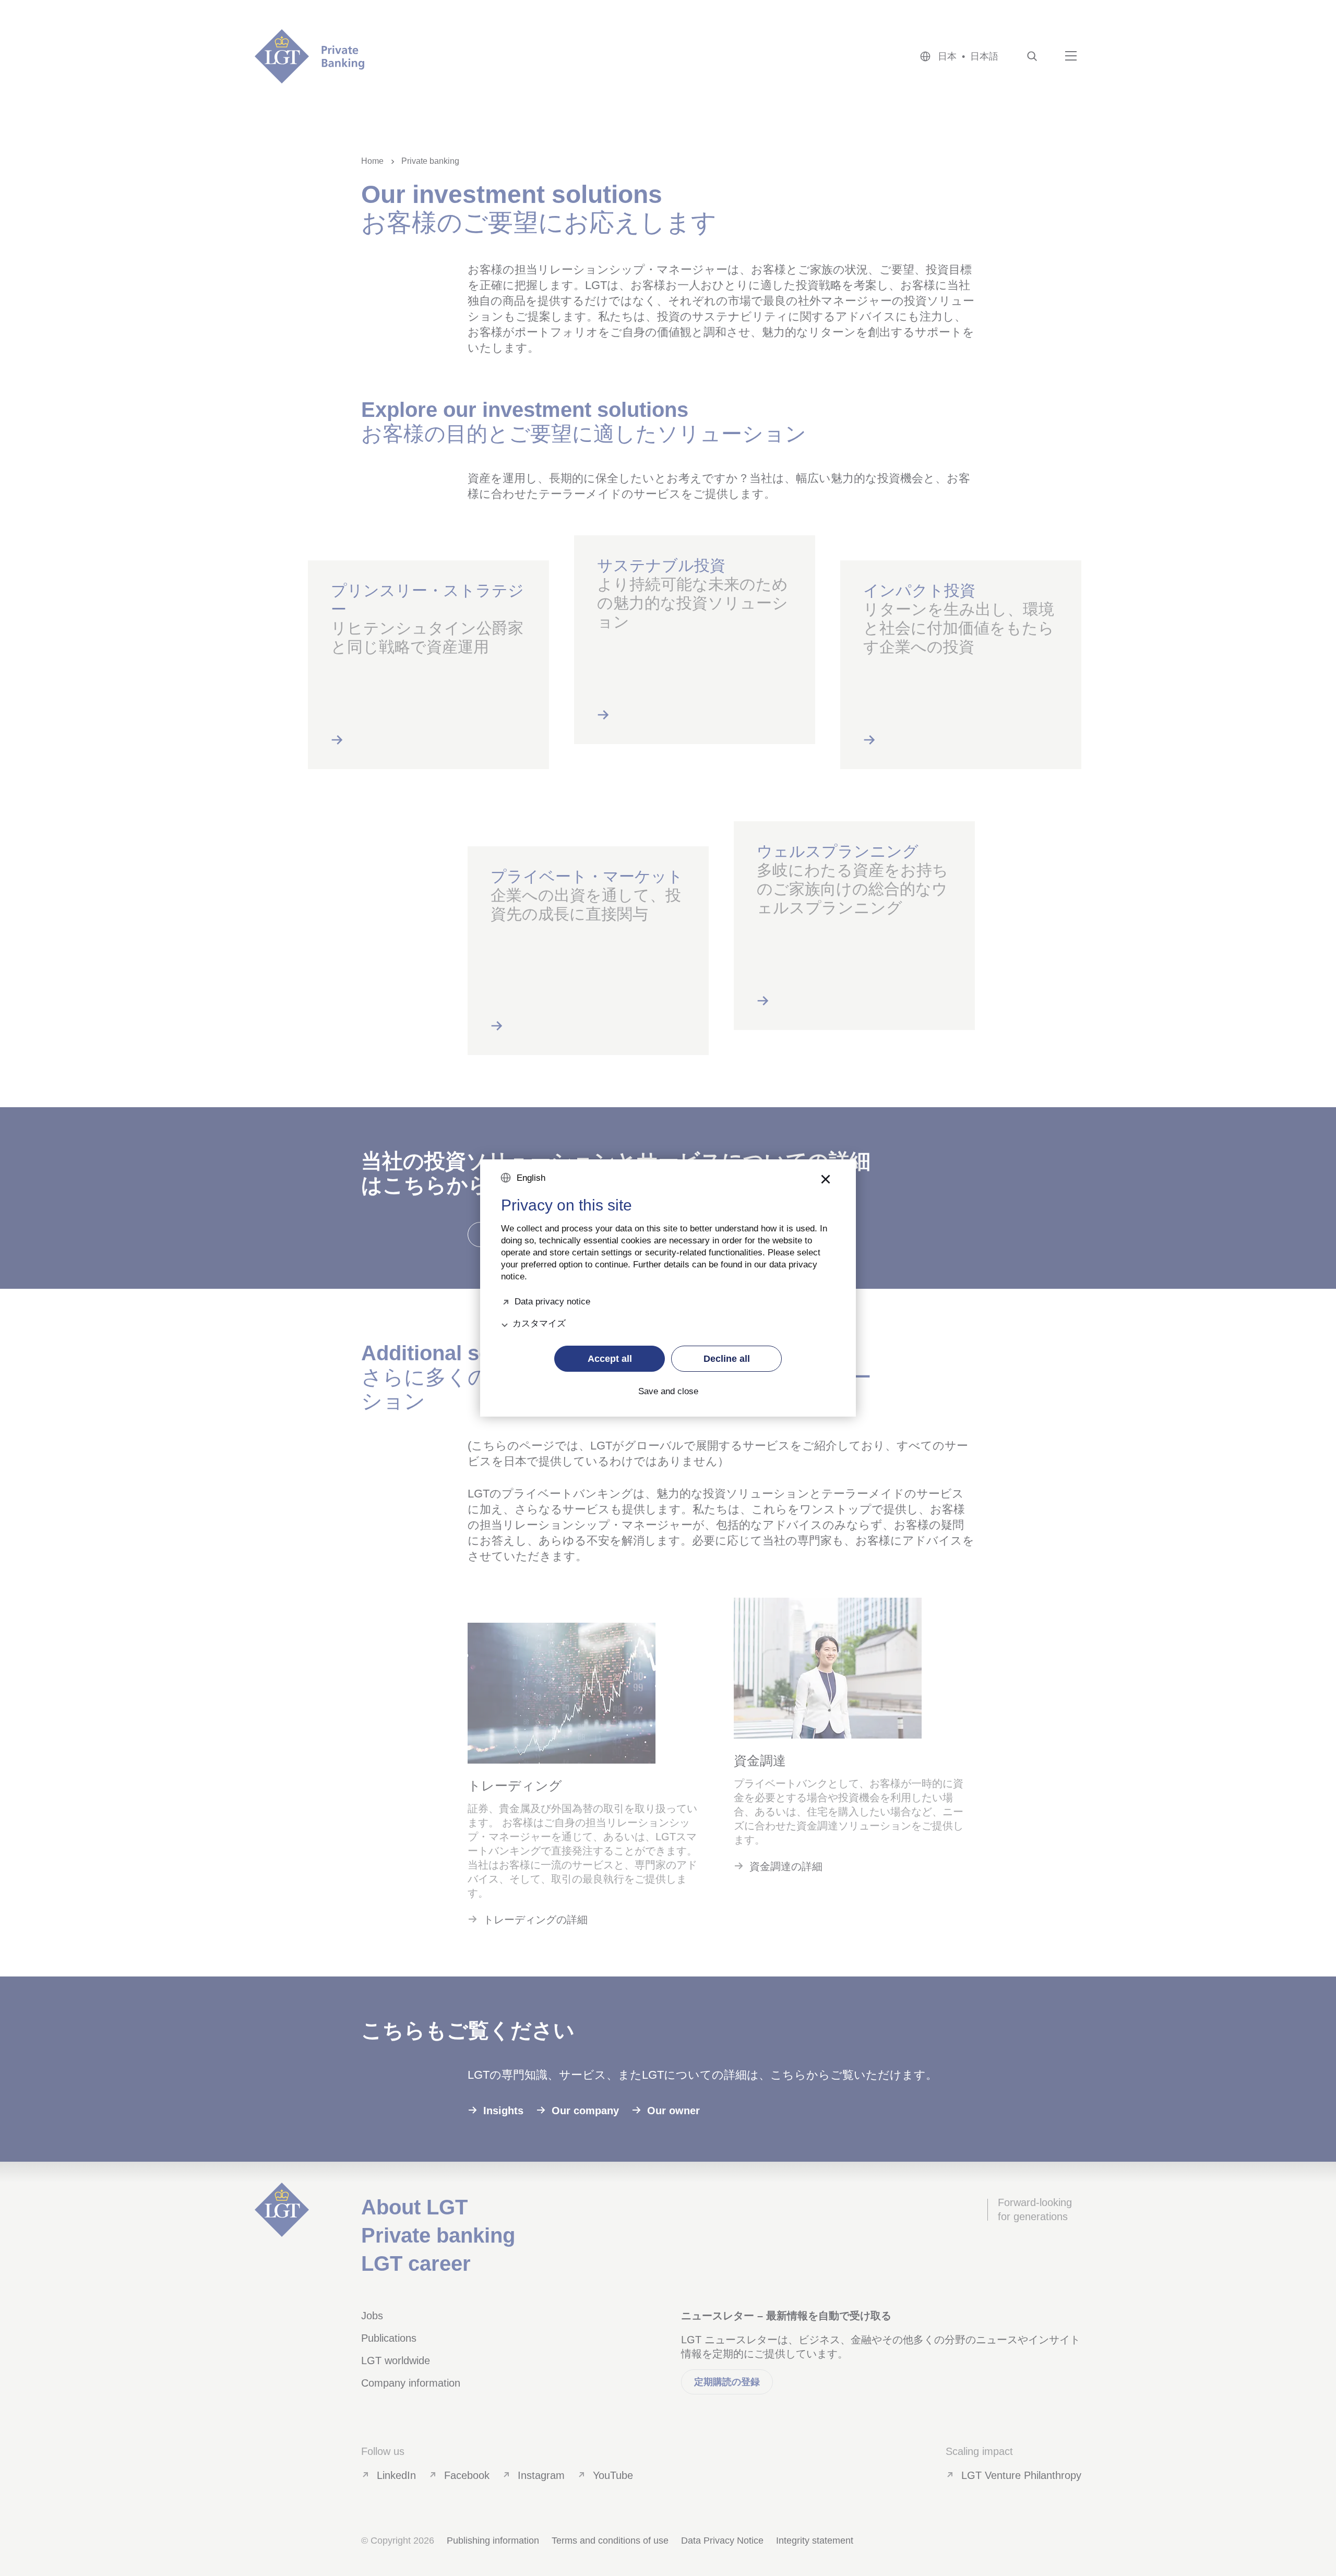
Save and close (668, 1392)
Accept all (610, 1359)
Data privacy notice (552, 1301)
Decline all (727, 1359)
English (531, 1178)
